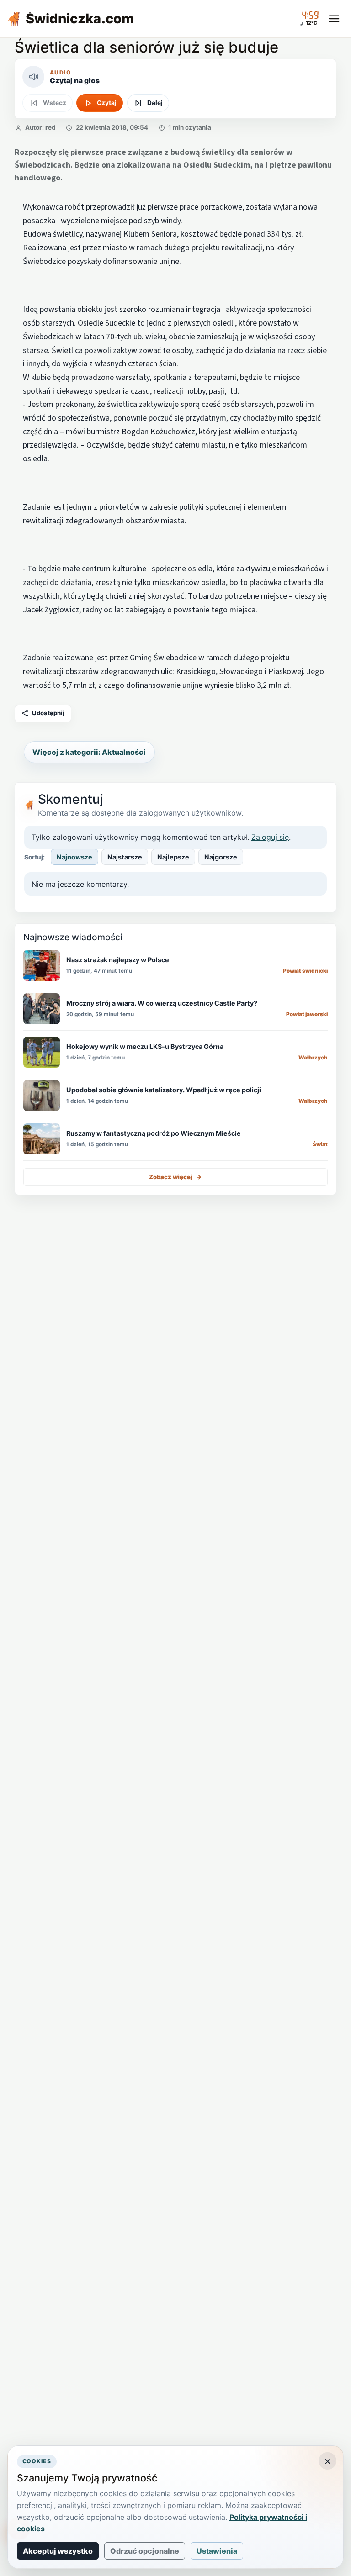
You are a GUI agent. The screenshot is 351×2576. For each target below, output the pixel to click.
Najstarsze (125, 857)
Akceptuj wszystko (58, 2551)
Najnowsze (74, 857)
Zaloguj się (270, 837)
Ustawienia (217, 2551)
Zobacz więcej (175, 1177)
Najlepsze (173, 857)
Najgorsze (221, 857)
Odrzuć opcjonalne (145, 2551)
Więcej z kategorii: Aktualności (89, 752)
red (51, 127)
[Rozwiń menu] (334, 19)
